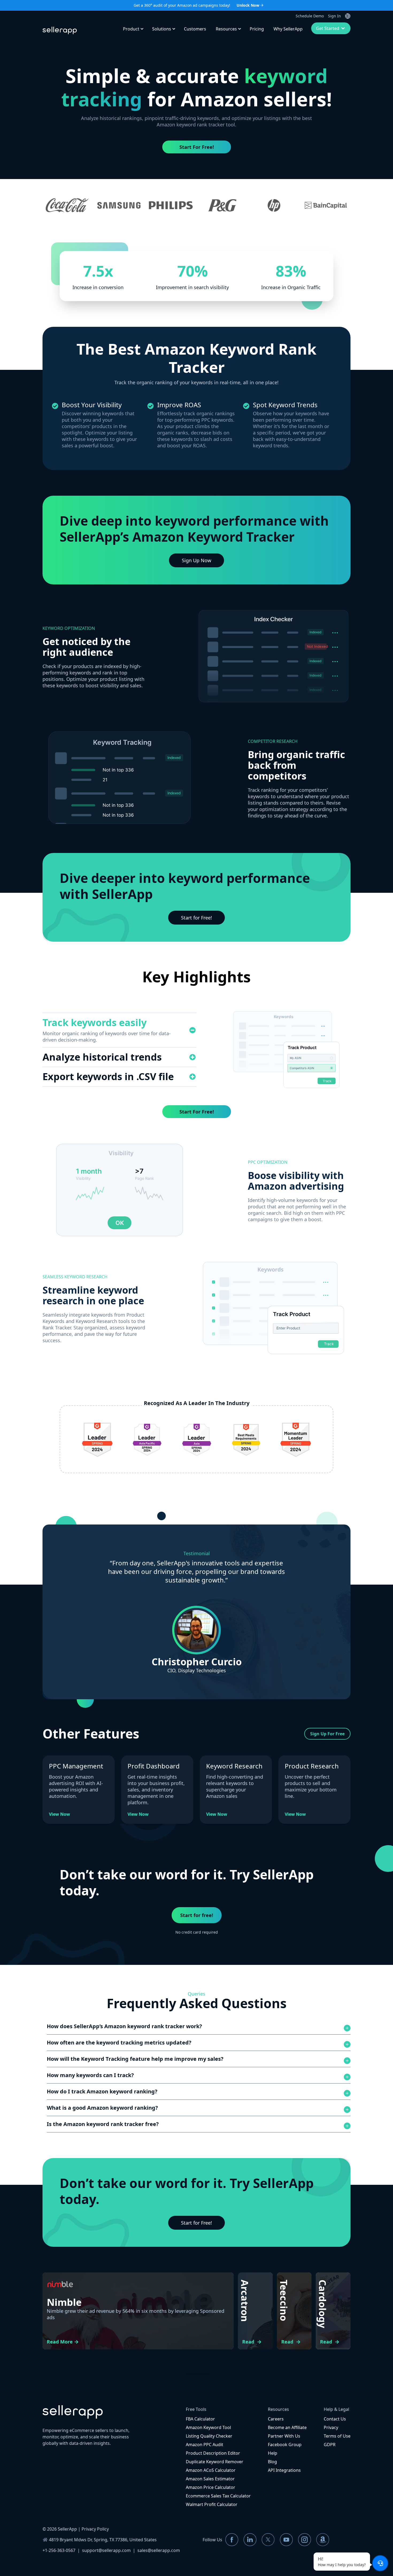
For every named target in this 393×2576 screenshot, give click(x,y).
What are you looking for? (117, 1301)
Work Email (106, 1279)
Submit (196, 1327)
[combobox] (207, 1287)
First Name (106, 1257)
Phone (203, 1279)
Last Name (206, 1257)
